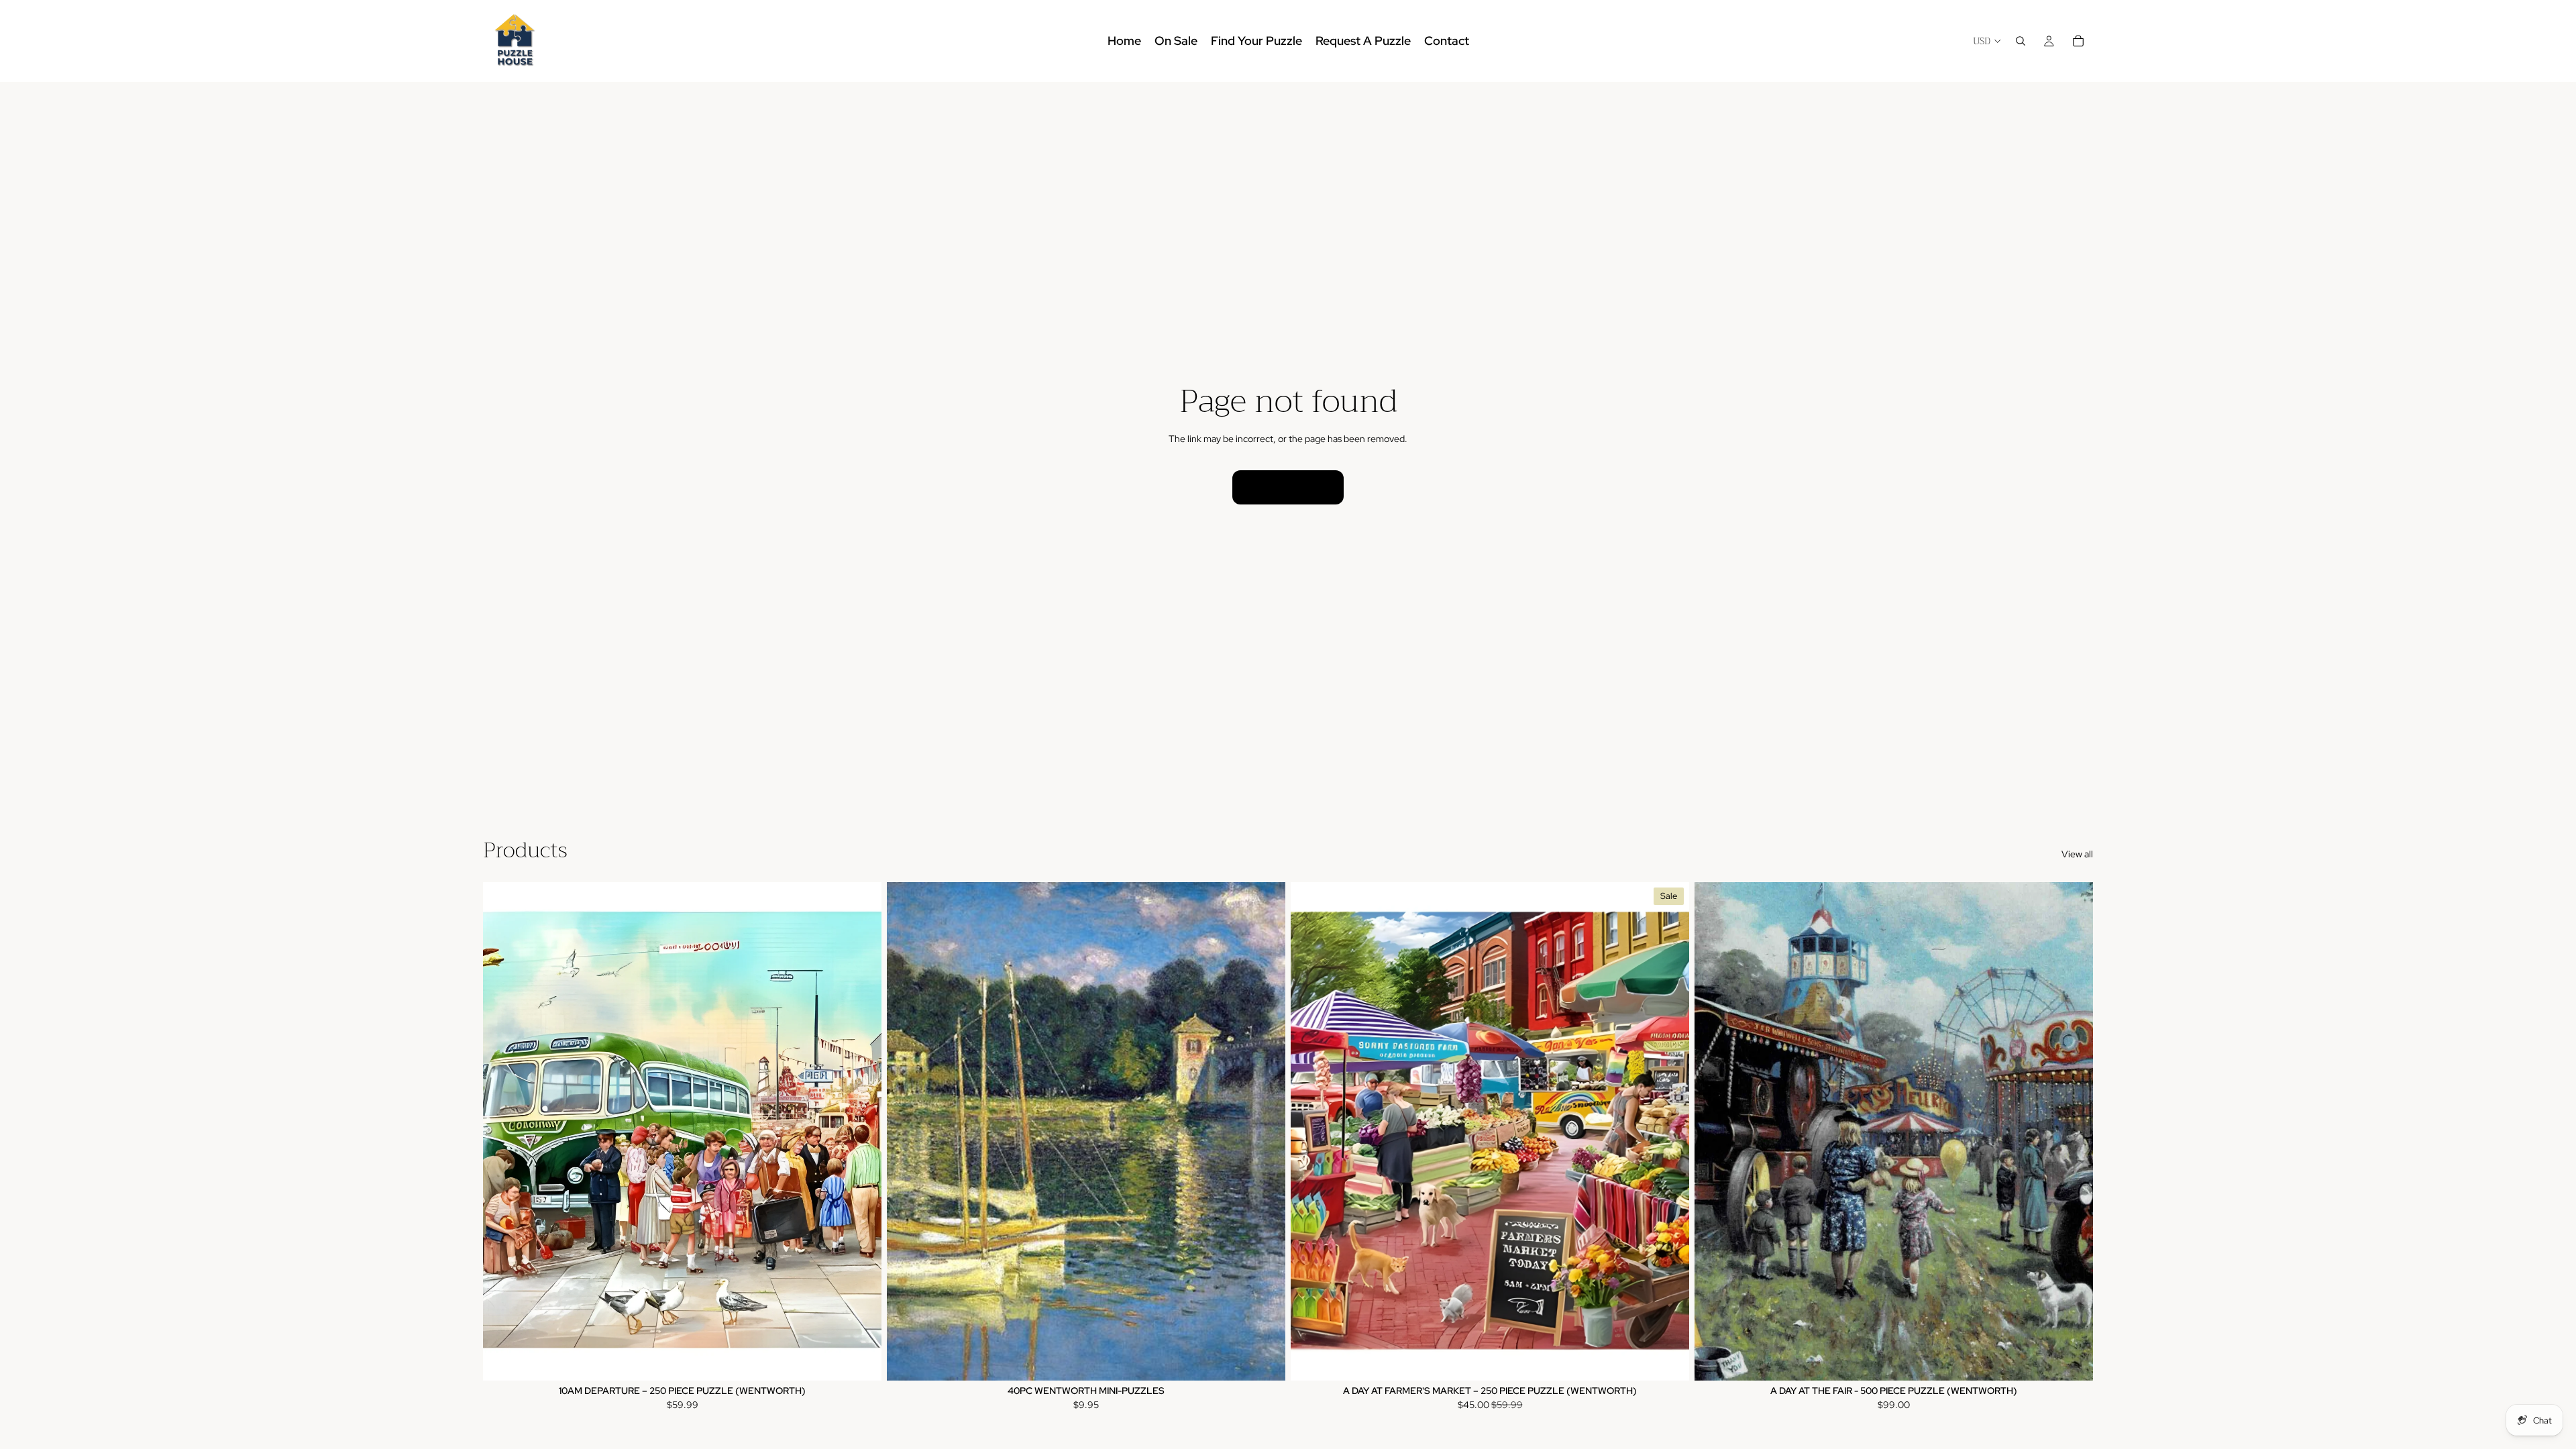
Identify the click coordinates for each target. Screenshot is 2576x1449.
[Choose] (1265, 1360)
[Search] (2021, 41)
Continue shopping (1288, 487)
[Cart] (2078, 41)
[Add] (861, 1360)
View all (2077, 854)
